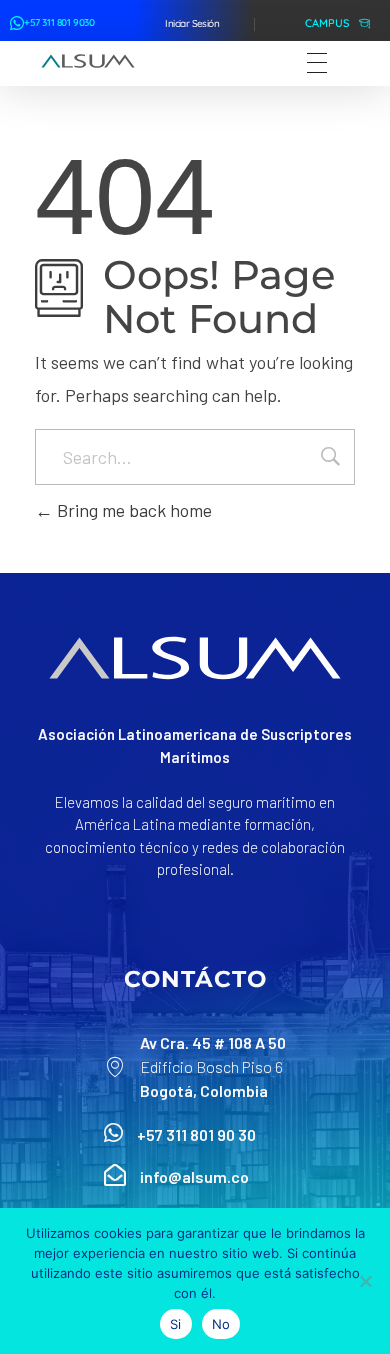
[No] (365, 1281)
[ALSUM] (88, 61)
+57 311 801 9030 (59, 22)
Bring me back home (132, 510)
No (221, 1324)
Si (176, 1324)
